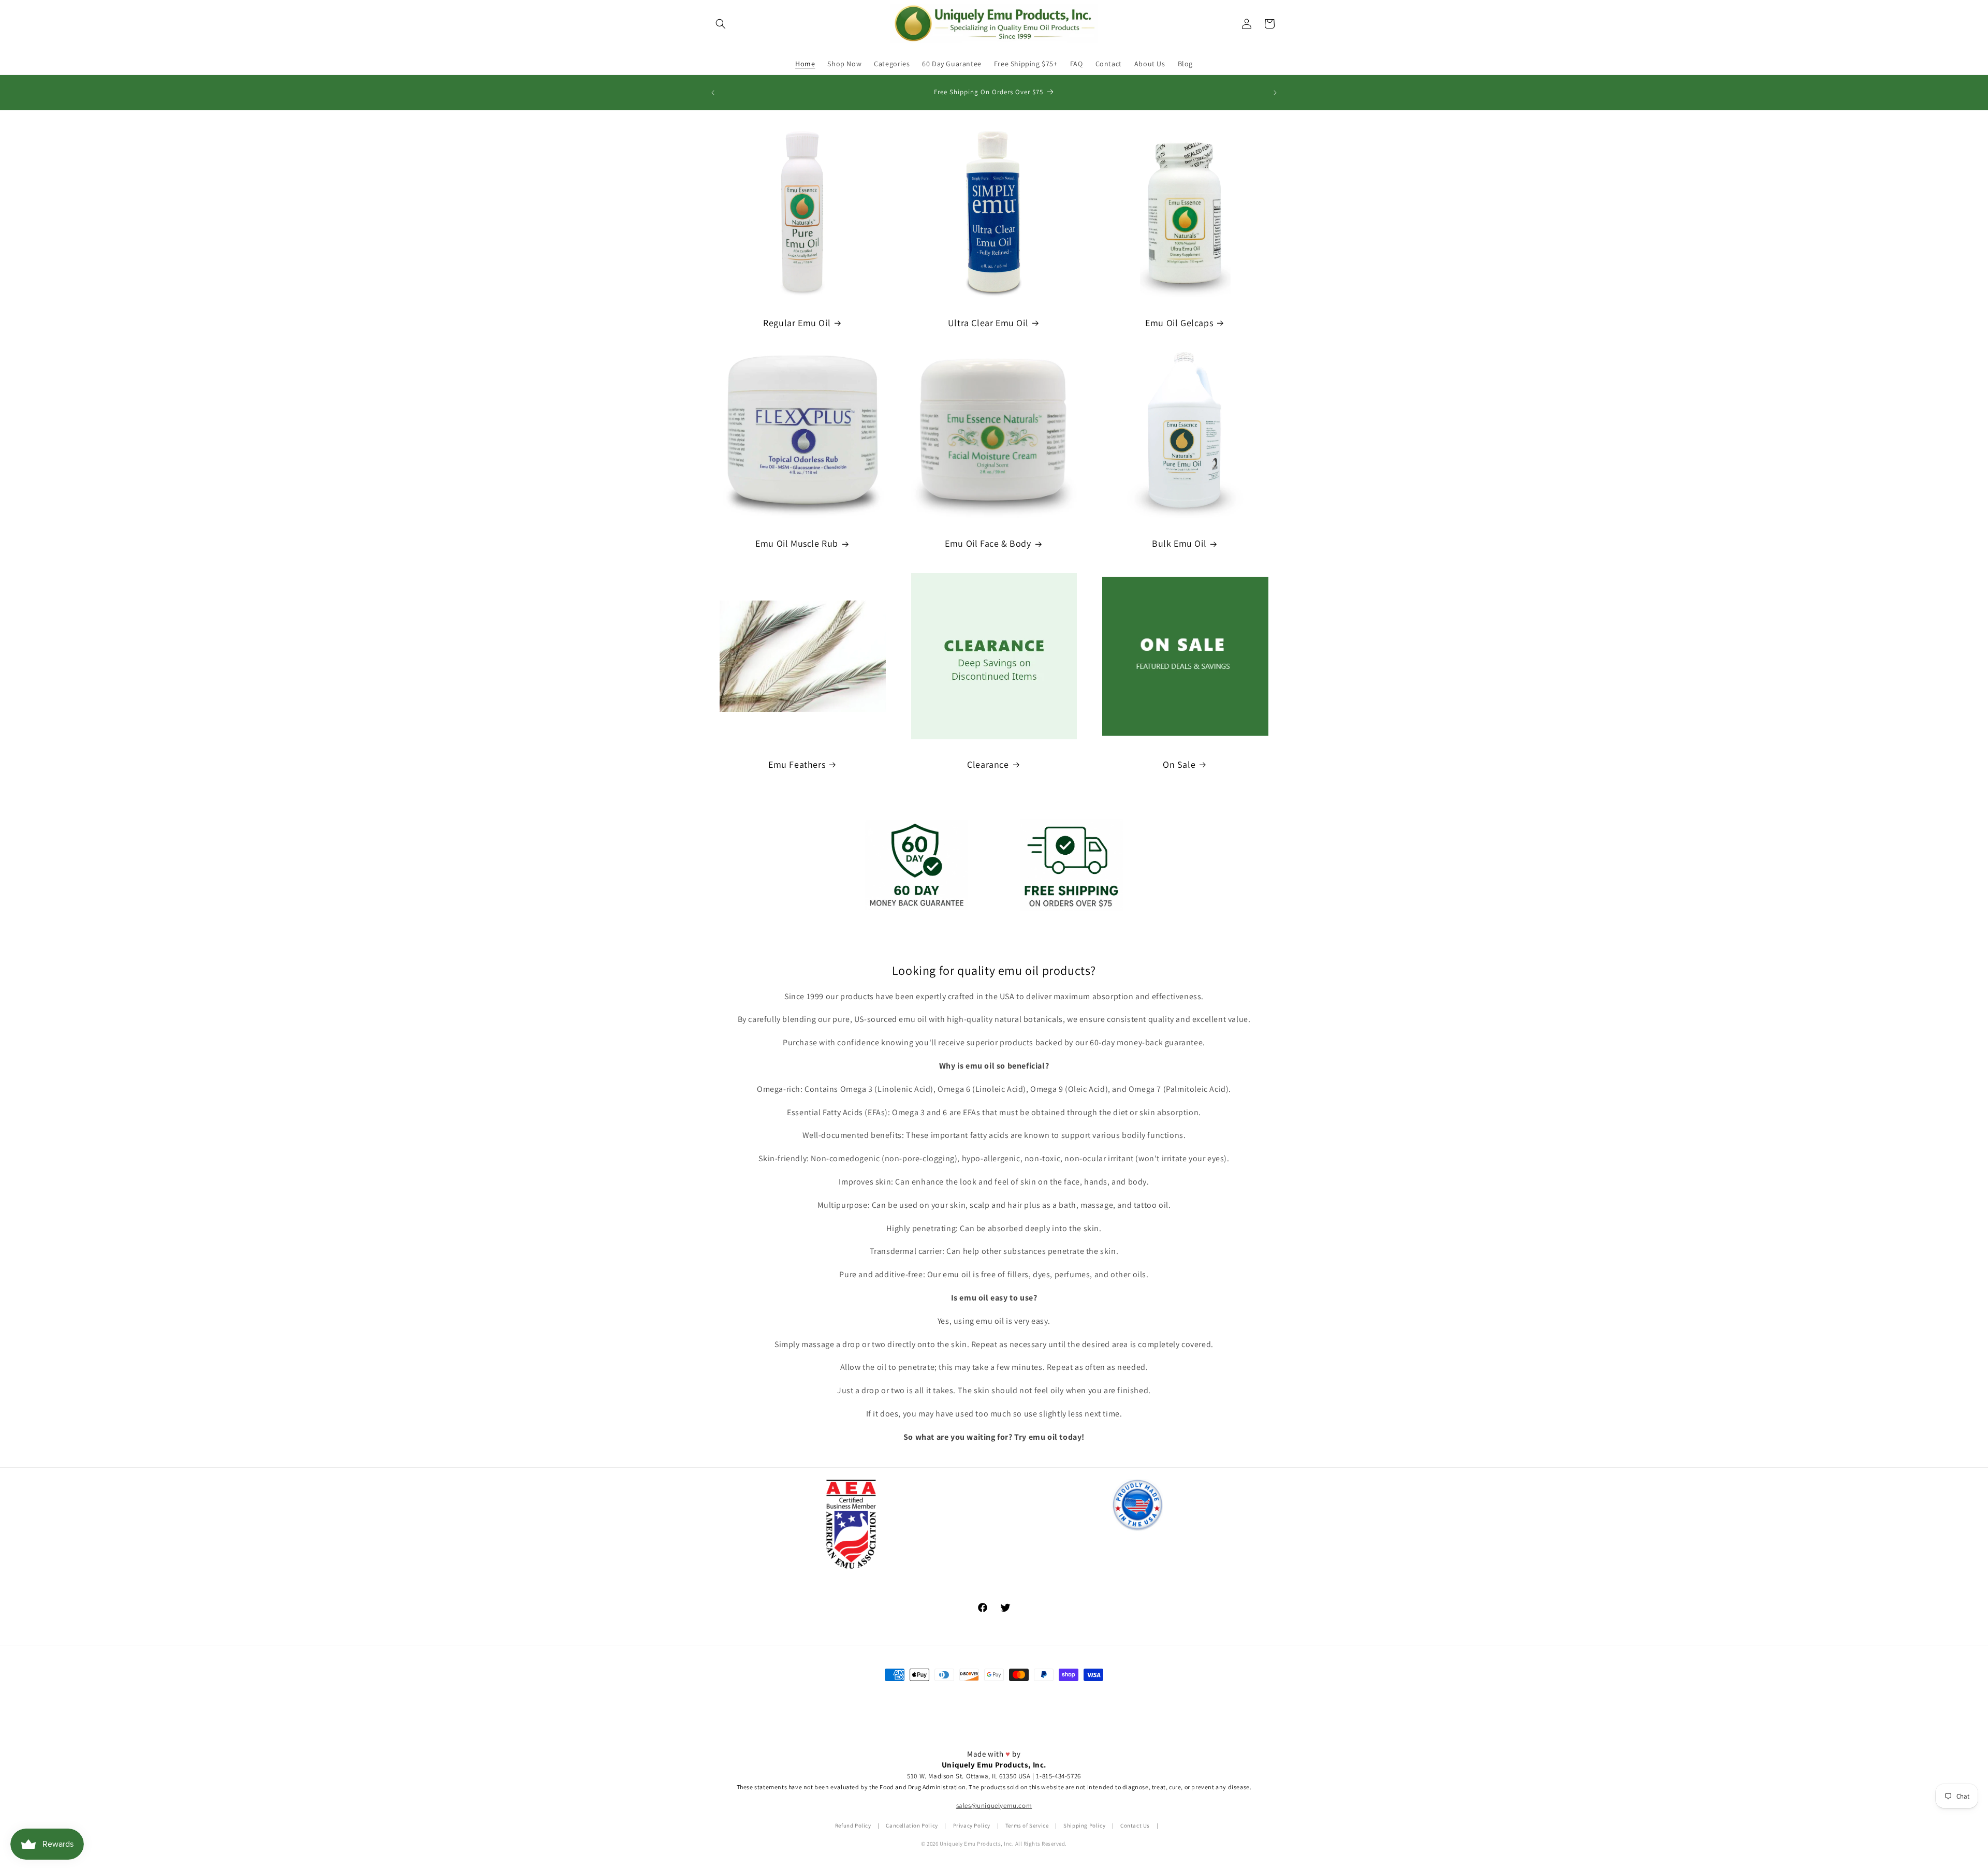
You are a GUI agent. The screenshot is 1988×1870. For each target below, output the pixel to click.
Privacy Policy (972, 1825)
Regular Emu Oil (797, 323)
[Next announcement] (1275, 93)
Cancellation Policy (912, 1825)
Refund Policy (853, 1825)
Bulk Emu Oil (1179, 543)
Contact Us (1135, 1825)
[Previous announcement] (713, 93)
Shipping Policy (1084, 1825)
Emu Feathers (797, 764)
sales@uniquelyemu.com (994, 1806)
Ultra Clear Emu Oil (988, 323)
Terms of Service (1027, 1825)
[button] (721, 24)
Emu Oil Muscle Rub (797, 543)
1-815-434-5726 (1058, 1776)
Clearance (988, 764)
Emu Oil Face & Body (988, 543)
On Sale (1179, 764)
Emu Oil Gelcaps (1179, 323)
